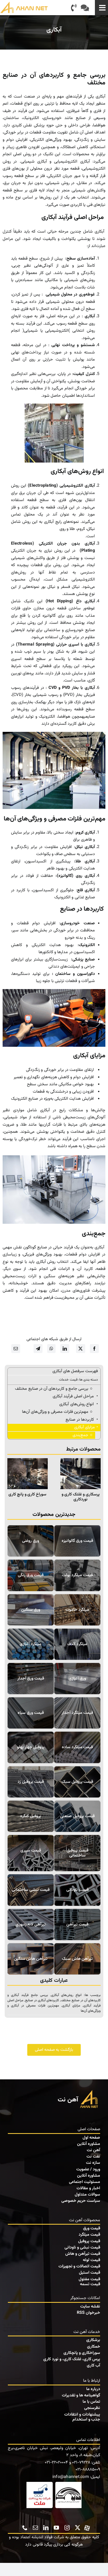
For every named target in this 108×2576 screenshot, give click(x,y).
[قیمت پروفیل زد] (31, 1782)
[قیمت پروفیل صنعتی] (77, 1816)
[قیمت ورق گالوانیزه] (77, 1541)
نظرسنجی (92, 2408)
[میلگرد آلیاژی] (31, 1644)
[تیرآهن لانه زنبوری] (31, 1925)
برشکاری (93, 2340)
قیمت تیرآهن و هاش (83, 2254)
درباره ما (93, 2389)
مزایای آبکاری (71, 2006)
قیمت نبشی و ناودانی (82, 2248)
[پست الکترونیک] (16, 1349)
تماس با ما (91, 2402)
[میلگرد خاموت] (77, 1610)
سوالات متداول (87, 2195)
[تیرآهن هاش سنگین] (31, 1959)
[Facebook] (94, 1349)
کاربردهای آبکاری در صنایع (42, 2000)
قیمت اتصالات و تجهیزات (79, 2266)
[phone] (25, 2528)
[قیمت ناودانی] (77, 1890)
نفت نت (93, 2157)
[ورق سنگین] (31, 1610)
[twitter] (78, 2528)
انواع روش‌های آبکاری (66, 1995)
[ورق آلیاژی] (77, 1679)
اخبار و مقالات (88, 2188)
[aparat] (87, 2527)
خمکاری (94, 2347)
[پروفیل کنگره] (31, 1816)
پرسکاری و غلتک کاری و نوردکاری (81, 1497)
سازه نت (93, 2163)
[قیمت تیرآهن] (77, 1925)
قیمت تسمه (90, 2284)
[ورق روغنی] (31, 1541)
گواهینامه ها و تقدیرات (81, 2395)
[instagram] (67, 2528)
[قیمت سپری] (31, 1853)
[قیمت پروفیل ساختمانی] (77, 1853)
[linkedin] (46, 2528)
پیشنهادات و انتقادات (82, 2415)
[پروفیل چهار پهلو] (31, 1747)
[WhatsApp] (51, 1349)
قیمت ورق (92, 2228)
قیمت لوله (91, 2260)
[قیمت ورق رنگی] (31, 1575)
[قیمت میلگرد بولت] (77, 1575)
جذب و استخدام (86, 2420)
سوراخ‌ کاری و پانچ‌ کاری (27, 1494)
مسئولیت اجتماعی (85, 2182)
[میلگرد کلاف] (77, 1644)
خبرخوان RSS (88, 2313)
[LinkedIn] (65, 1349)
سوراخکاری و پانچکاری (82, 2353)
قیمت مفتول (89, 2279)
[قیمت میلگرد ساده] (77, 1747)
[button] (97, 1480)
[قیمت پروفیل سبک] (77, 1782)
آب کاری (93, 2366)
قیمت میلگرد (89, 2235)
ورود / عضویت (88, 2169)
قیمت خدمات (68, 1380)
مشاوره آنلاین (89, 2144)
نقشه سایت (90, 2307)
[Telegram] (38, 1349)
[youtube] (56, 2528)
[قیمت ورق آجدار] (31, 1679)
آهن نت (93, 2150)
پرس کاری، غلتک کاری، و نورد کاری (72, 2359)
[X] (80, 1349)
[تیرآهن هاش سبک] (77, 1959)
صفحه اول (91, 2138)
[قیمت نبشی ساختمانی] (31, 1890)
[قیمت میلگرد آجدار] (77, 1713)
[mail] (35, 2528)
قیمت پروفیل (89, 2241)
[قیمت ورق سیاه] (31, 1713)
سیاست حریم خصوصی (81, 2201)
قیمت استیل (90, 2273)
